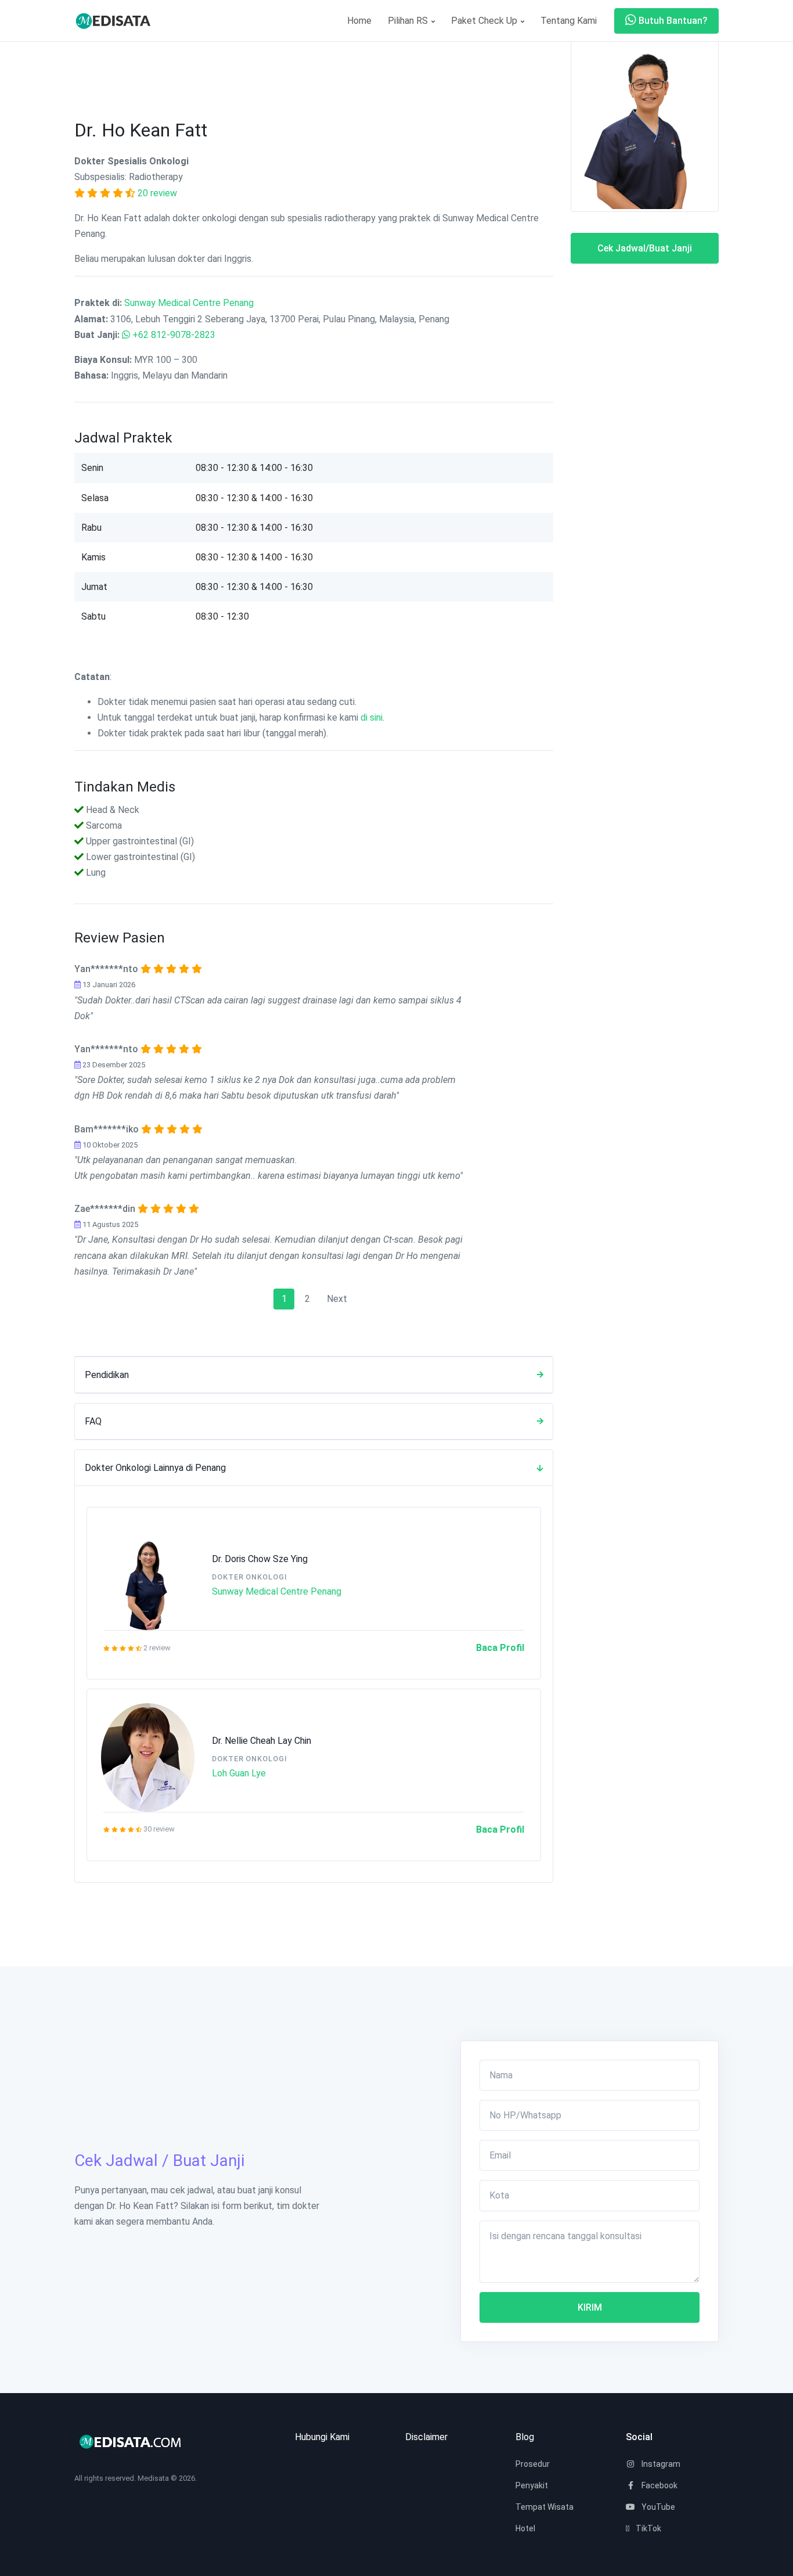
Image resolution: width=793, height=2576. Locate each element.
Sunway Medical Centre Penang (189, 303)
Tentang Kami (569, 21)
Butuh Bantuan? (672, 21)
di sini (372, 717)
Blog (525, 2437)
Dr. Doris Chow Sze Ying (260, 1559)
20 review (157, 193)
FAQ (93, 1421)
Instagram (660, 2464)
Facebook (659, 2485)
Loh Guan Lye (239, 1773)
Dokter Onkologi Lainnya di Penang (155, 1468)
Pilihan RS (409, 21)
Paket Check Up (485, 21)
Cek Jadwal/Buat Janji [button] (645, 248)
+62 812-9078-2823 (174, 335)
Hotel (525, 2528)
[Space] (118, 21)
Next (337, 1299)
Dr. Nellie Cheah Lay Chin (262, 1741)
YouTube (657, 2507)
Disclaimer (426, 2437)
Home (359, 21)
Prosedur (533, 2464)
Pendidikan (107, 1375)
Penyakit (532, 2485)
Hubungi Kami (322, 2437)
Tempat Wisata (545, 2507)
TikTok (648, 2528)
